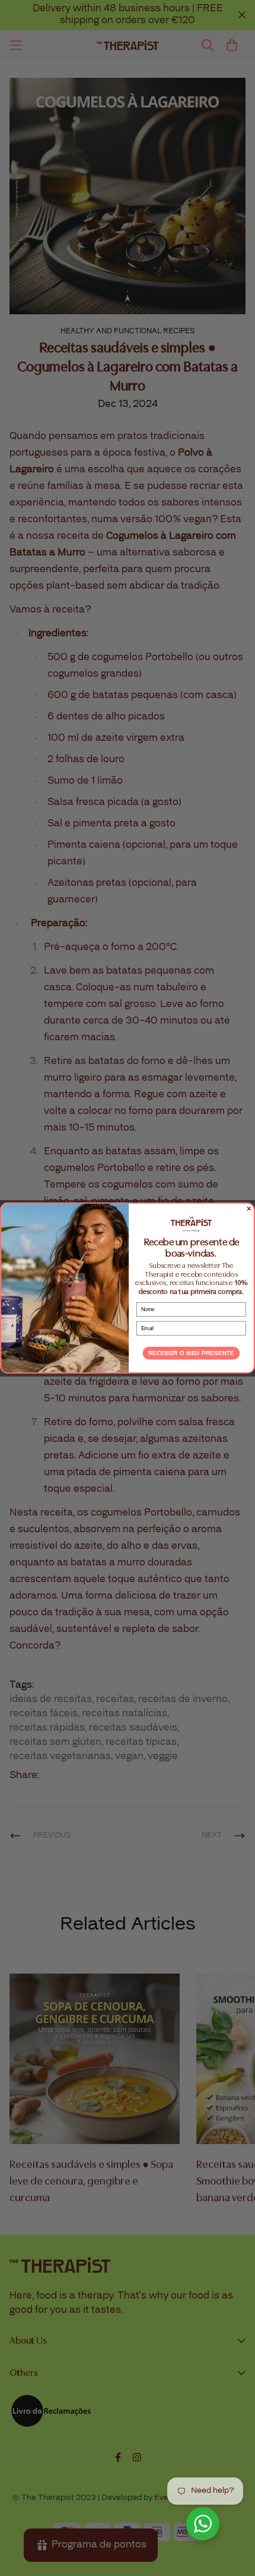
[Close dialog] (249, 1208)
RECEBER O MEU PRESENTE (191, 1353)
